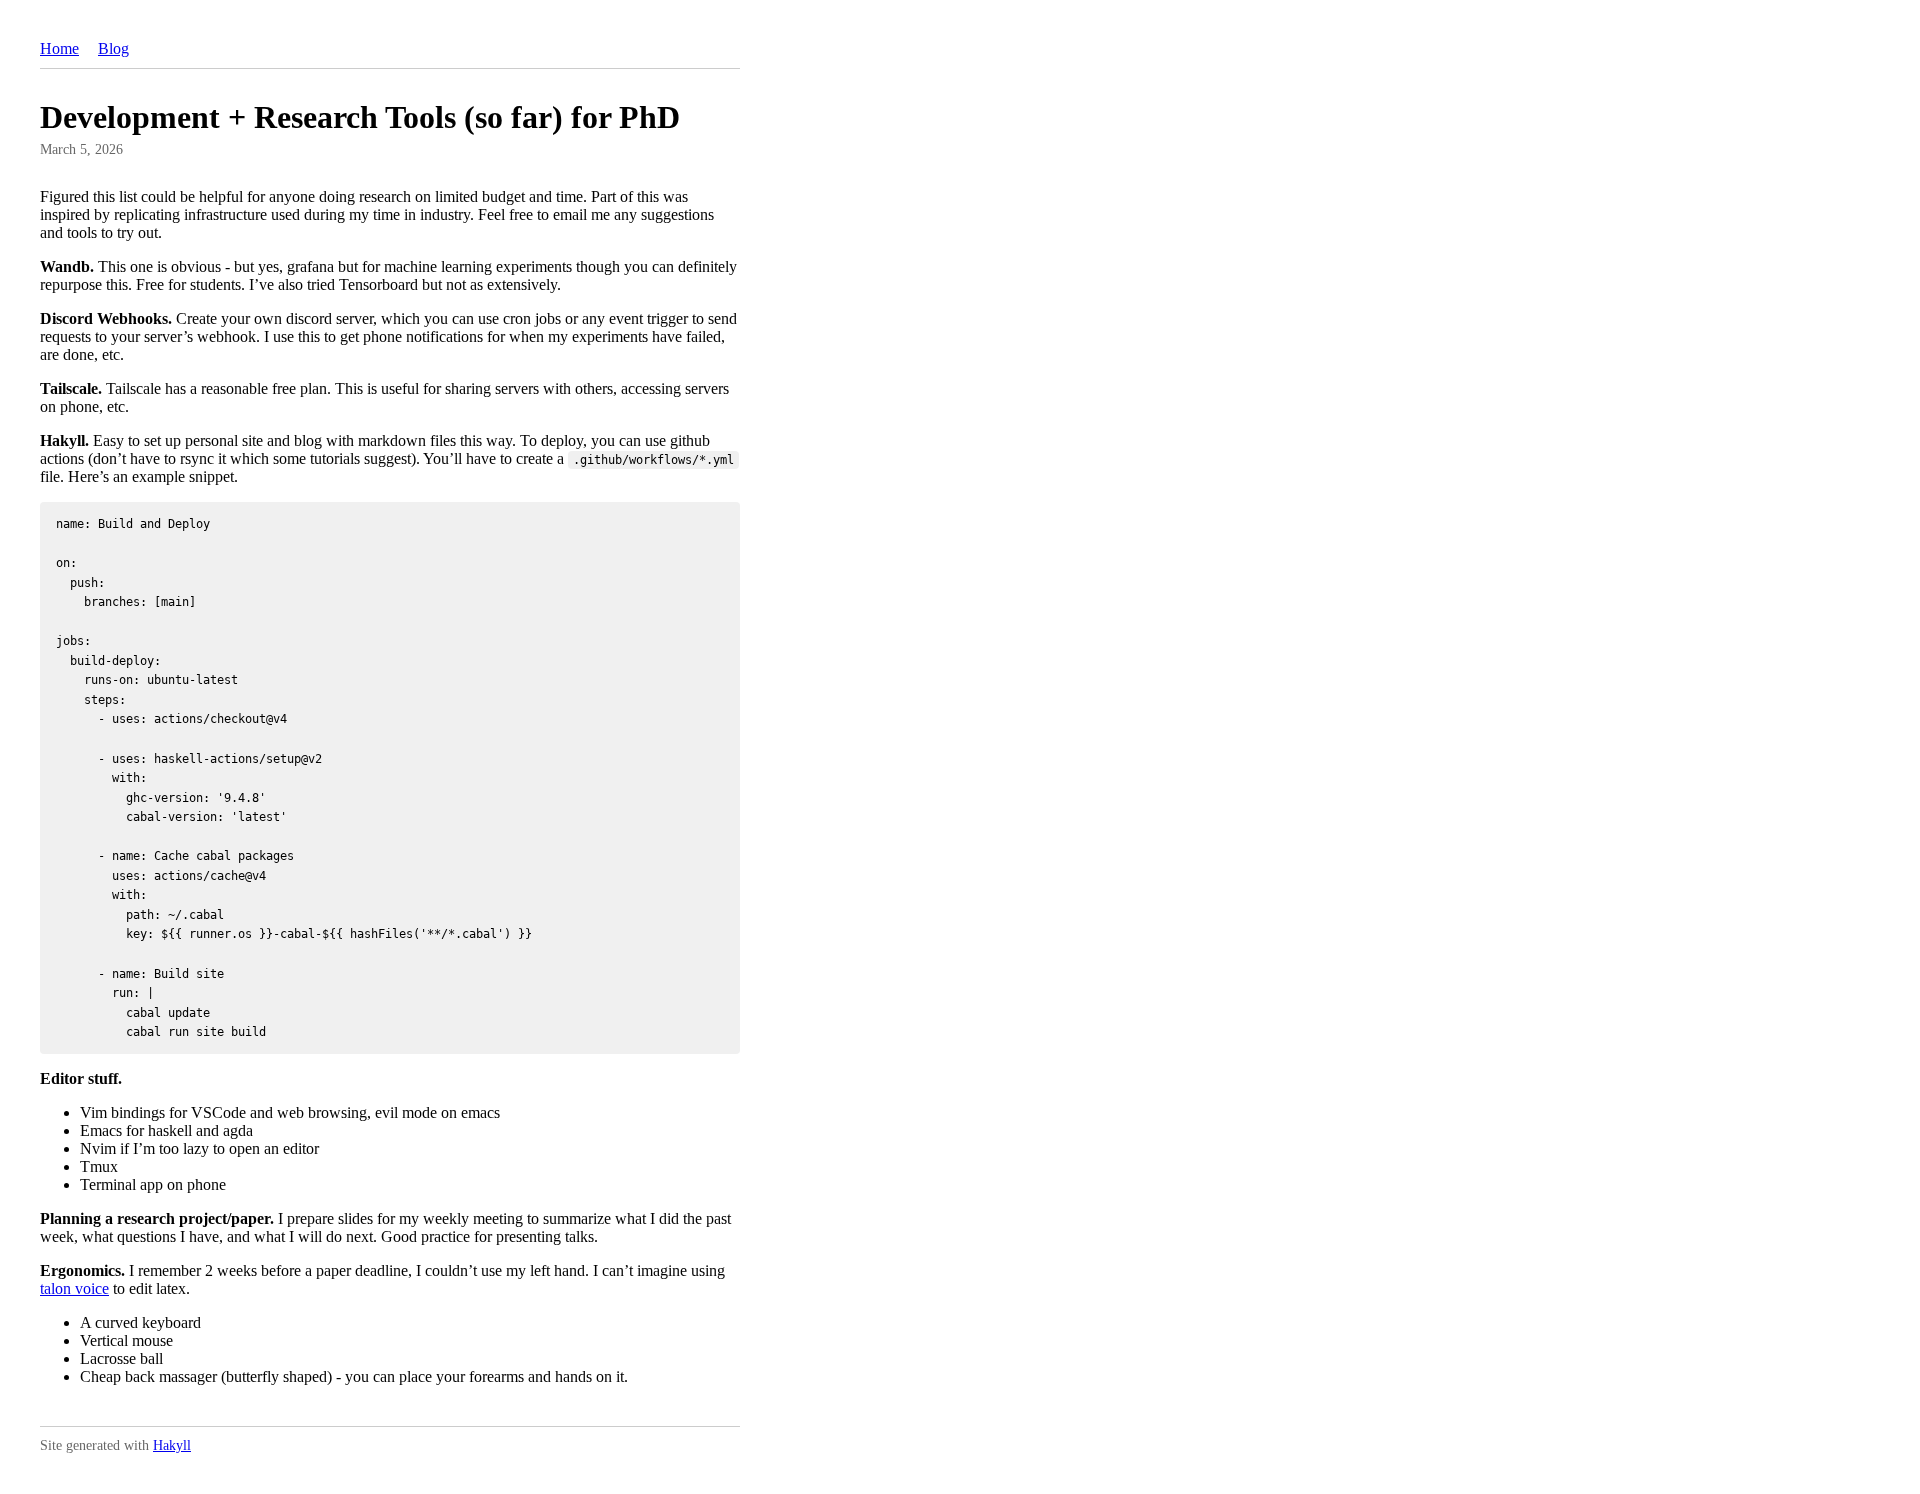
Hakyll (172, 1445)
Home (59, 48)
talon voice (74, 1288)
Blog (113, 48)
